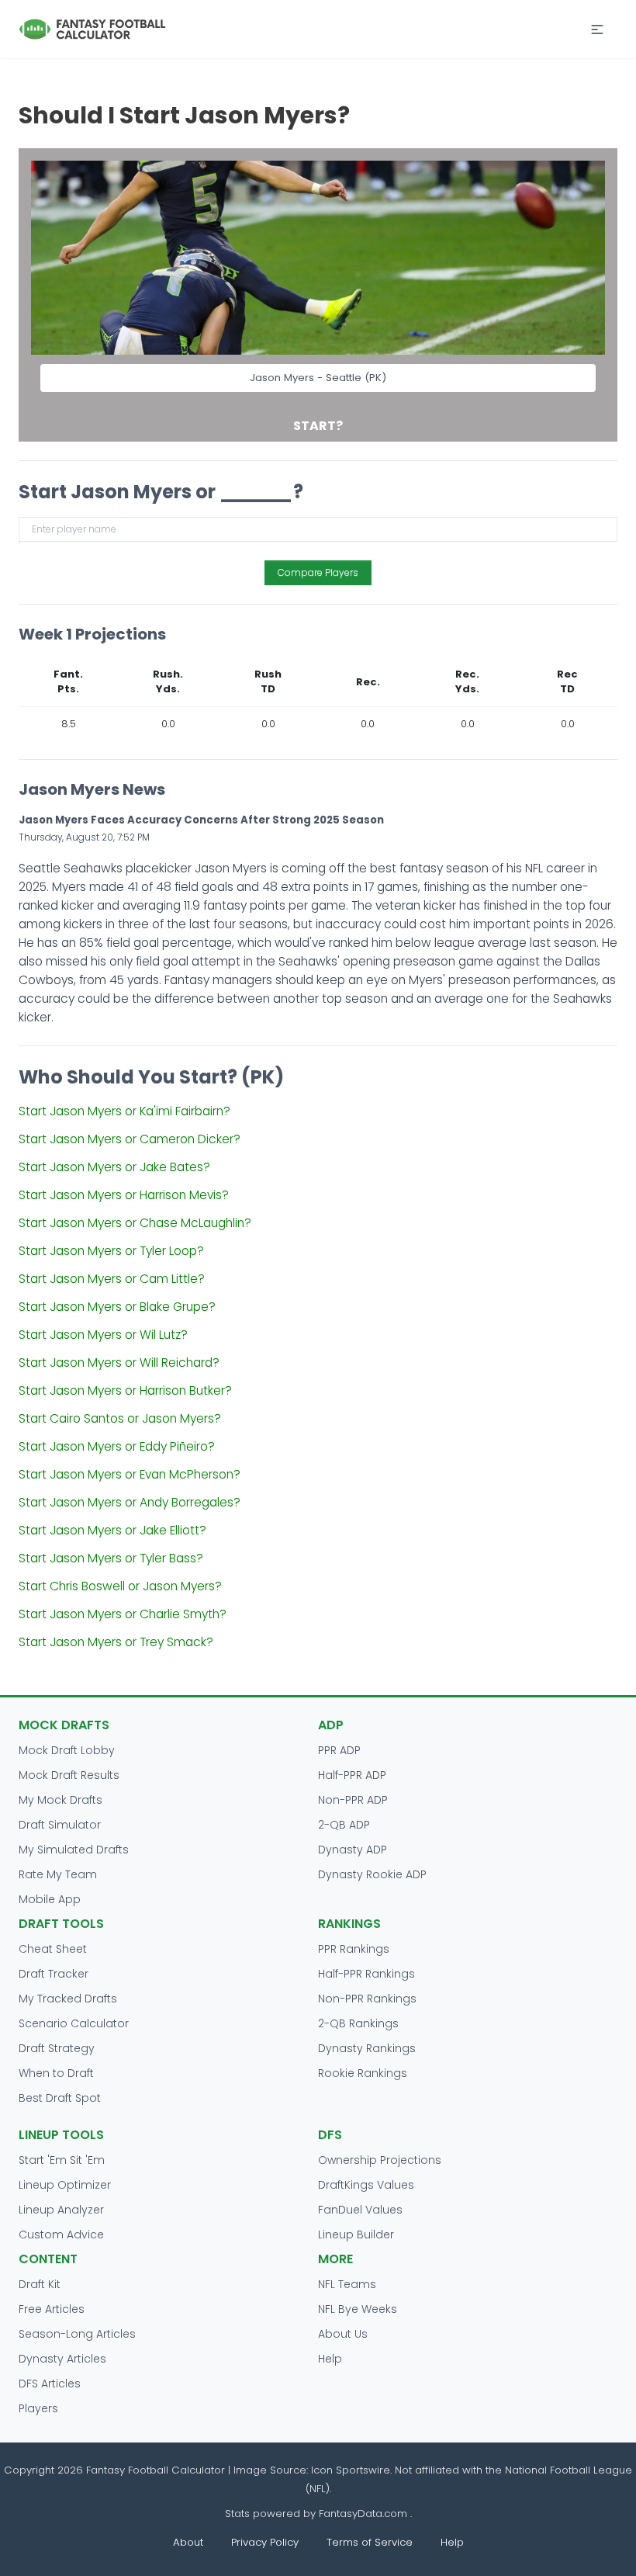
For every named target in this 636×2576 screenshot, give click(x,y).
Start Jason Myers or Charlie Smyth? (123, 1614)
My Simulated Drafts (74, 1850)
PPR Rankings (354, 1949)
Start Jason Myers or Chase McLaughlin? (135, 1223)
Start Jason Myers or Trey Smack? (116, 1642)
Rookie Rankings (363, 2073)
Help (330, 2359)
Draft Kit (40, 2284)
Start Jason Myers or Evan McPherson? (130, 1474)
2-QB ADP (344, 1825)
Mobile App (50, 1899)
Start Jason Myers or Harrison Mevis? (124, 1195)
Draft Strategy (57, 2048)
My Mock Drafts (60, 1800)
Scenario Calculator (74, 2023)
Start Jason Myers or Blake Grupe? (117, 1307)
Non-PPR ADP (353, 1800)
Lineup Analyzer (61, 2210)
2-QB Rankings (358, 2023)
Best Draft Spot (60, 2098)
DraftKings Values (366, 2185)
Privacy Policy (265, 2542)
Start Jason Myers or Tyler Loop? (111, 1251)
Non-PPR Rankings (367, 1999)
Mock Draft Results (69, 1775)
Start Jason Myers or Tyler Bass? (111, 1558)
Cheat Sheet (53, 1949)
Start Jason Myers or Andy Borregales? (130, 1502)
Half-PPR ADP (352, 1775)
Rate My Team (58, 1874)
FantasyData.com (365, 2514)
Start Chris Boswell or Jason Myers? (120, 1586)
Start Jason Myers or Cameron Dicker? (130, 1139)
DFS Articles (50, 2384)
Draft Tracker (54, 1974)
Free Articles (52, 2309)
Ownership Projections (380, 2160)
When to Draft (56, 2073)
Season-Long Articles (77, 2334)
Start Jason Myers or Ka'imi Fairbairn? (124, 1111)
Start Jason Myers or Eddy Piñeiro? (117, 1446)
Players (38, 2408)
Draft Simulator (60, 1825)
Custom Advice (61, 2234)
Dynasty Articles (62, 2359)
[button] (597, 29)
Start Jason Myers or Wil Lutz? (103, 1335)
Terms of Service (370, 2542)
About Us (343, 2334)
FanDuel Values (360, 2210)
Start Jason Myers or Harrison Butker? (125, 1390)
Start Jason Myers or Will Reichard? (119, 1363)
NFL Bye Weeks (358, 2309)
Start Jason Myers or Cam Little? (112, 1279)
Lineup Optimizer (65, 2185)
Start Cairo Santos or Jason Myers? (120, 1418)
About (188, 2542)
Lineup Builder (356, 2234)
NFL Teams (347, 2284)
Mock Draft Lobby (67, 1750)
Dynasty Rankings (367, 2048)
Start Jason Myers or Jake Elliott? (112, 1530)
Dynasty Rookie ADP (372, 1874)
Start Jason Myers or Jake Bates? (114, 1167)
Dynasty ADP (353, 1850)
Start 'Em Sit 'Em (62, 2160)
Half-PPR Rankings (366, 1974)
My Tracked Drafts (68, 1999)
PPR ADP (339, 1750)
